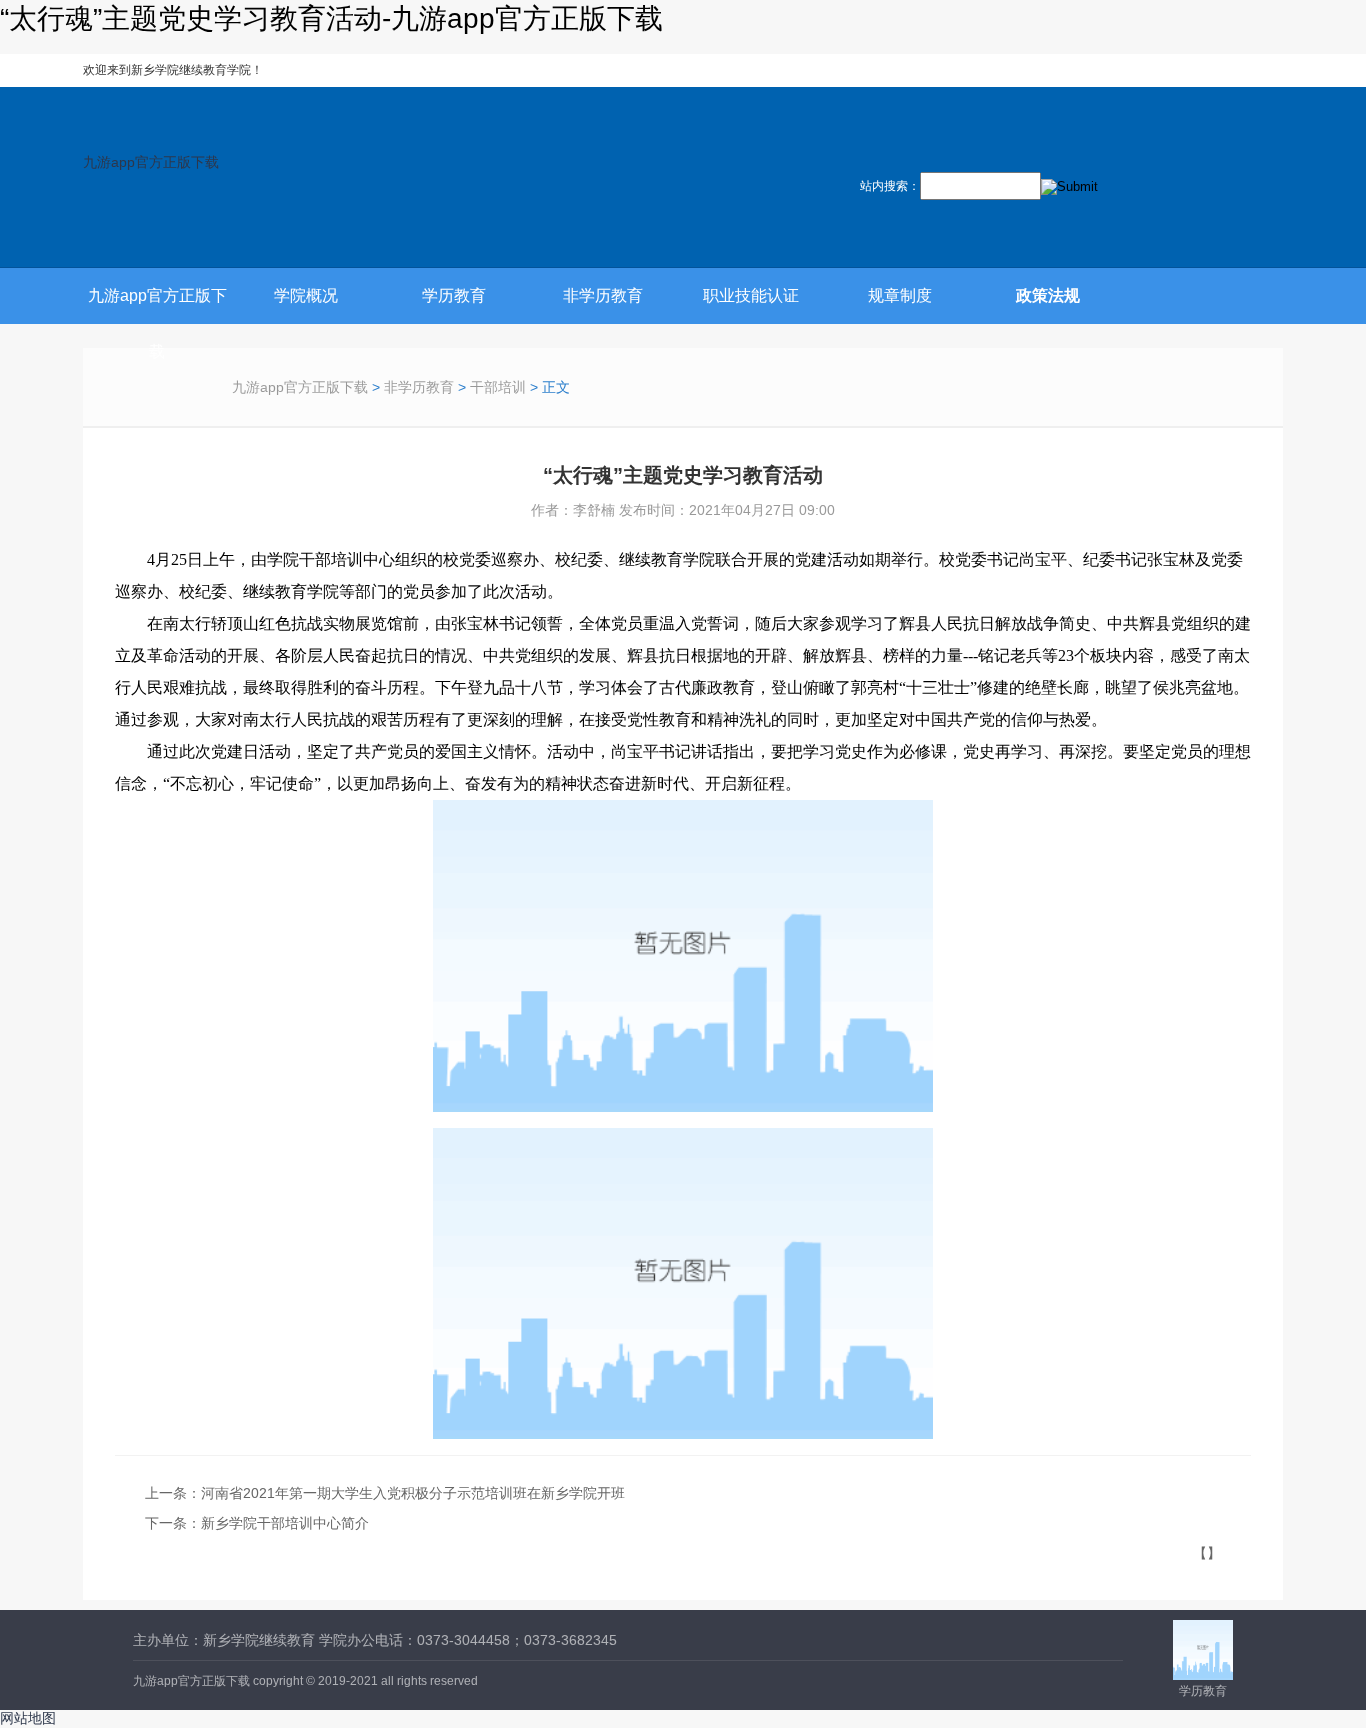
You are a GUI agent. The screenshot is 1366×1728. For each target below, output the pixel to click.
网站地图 (28, 1718)
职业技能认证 (751, 295)
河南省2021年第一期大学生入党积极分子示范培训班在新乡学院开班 (413, 1493)
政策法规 (1048, 295)
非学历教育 (603, 295)
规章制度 (900, 295)
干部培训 (498, 387)
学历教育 (454, 295)
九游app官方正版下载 (151, 162)
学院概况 (306, 295)
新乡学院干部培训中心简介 (285, 1523)
